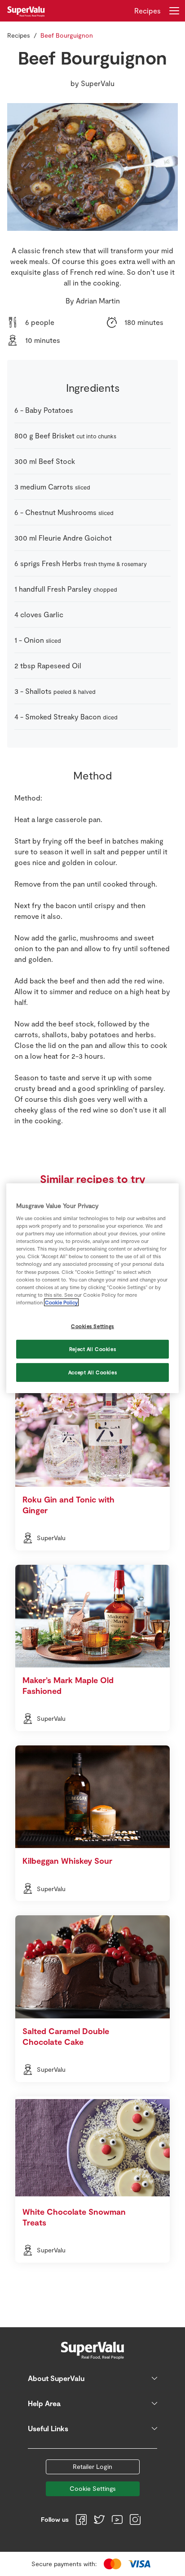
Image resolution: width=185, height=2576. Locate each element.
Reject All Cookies (92, 1349)
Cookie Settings (93, 2488)
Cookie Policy (61, 1302)
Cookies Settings (92, 1326)
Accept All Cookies (92, 1372)
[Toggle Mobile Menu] (174, 11)
